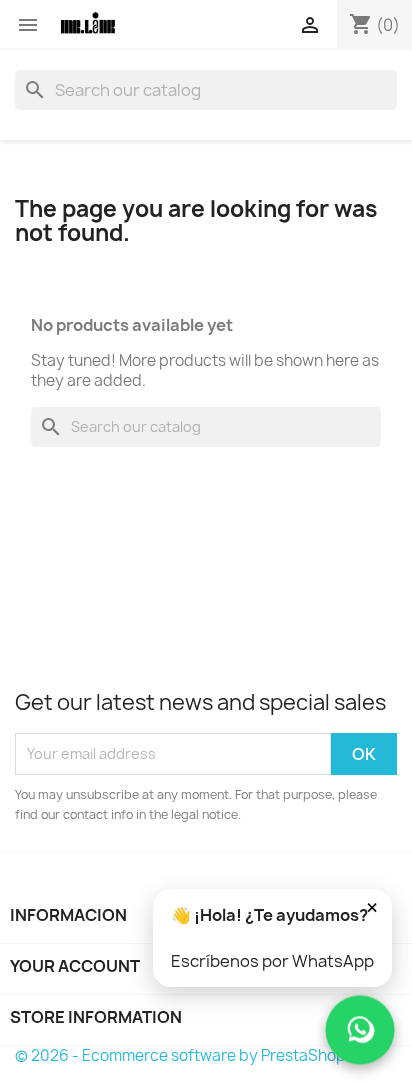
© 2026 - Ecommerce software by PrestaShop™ (187, 1055)
